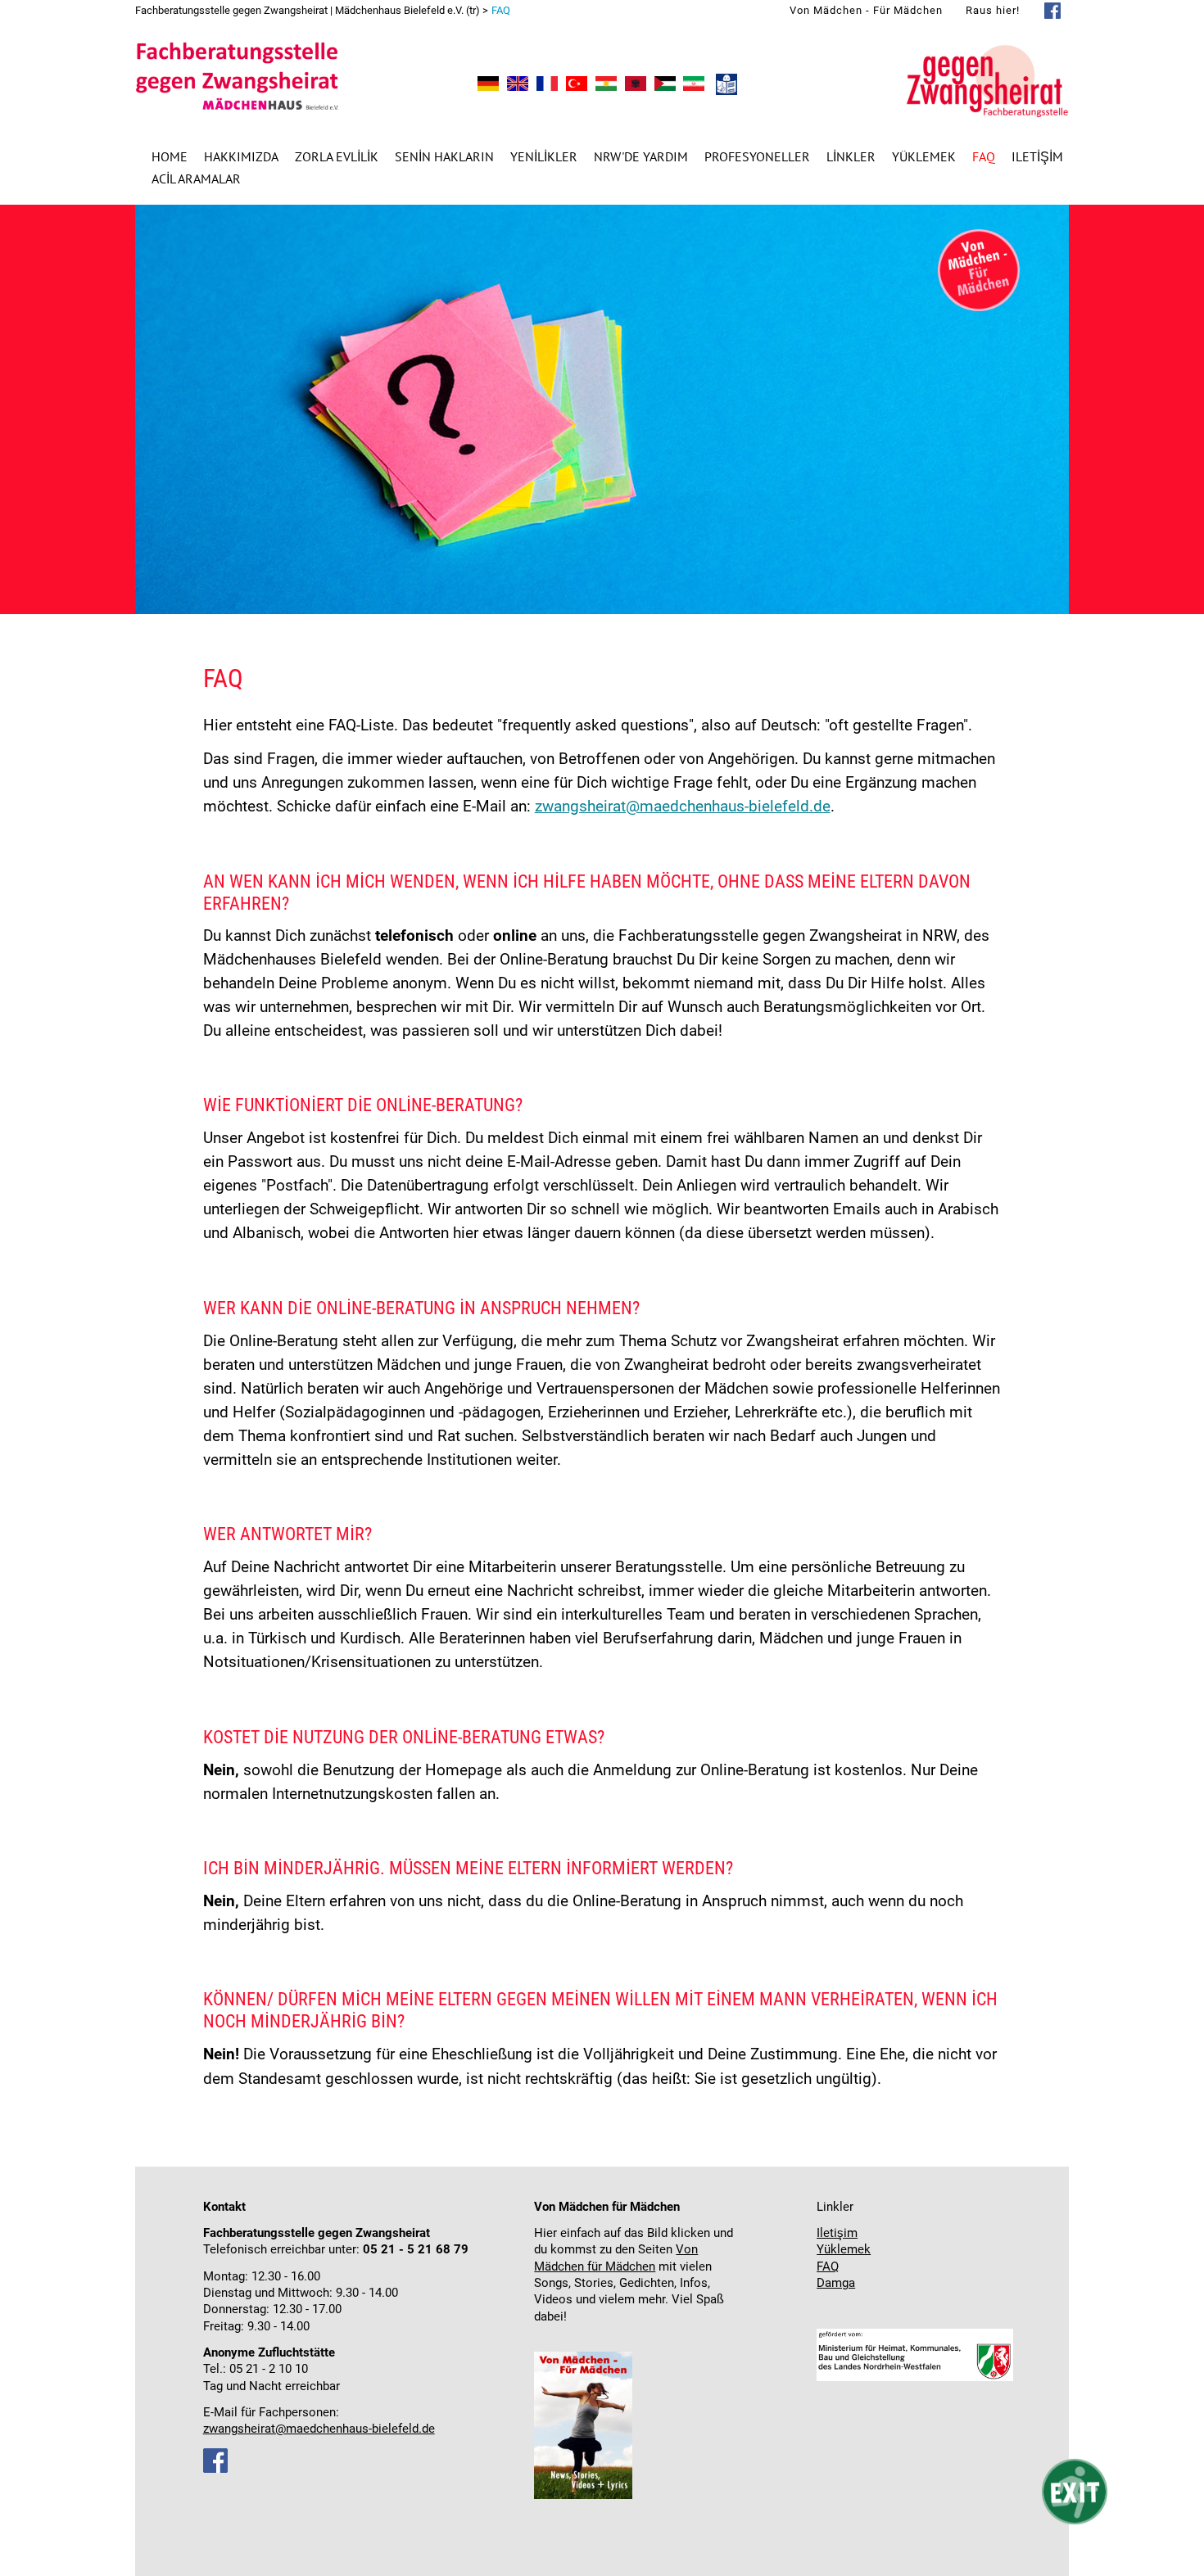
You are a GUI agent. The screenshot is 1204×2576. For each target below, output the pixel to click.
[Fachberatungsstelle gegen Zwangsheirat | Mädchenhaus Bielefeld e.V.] (488, 86)
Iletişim (1037, 156)
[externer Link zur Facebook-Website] (215, 2469)
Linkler (851, 156)
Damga (836, 2283)
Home (170, 156)
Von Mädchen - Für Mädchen (866, 10)
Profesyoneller (757, 156)
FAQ (828, 2267)
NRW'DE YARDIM (641, 156)
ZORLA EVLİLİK (337, 156)
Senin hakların (444, 156)
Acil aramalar (196, 179)
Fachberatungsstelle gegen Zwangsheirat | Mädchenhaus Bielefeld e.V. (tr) (308, 10)
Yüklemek (924, 156)
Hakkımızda (241, 156)
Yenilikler (544, 156)
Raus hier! (993, 10)
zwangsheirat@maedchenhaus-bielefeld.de (683, 806)
